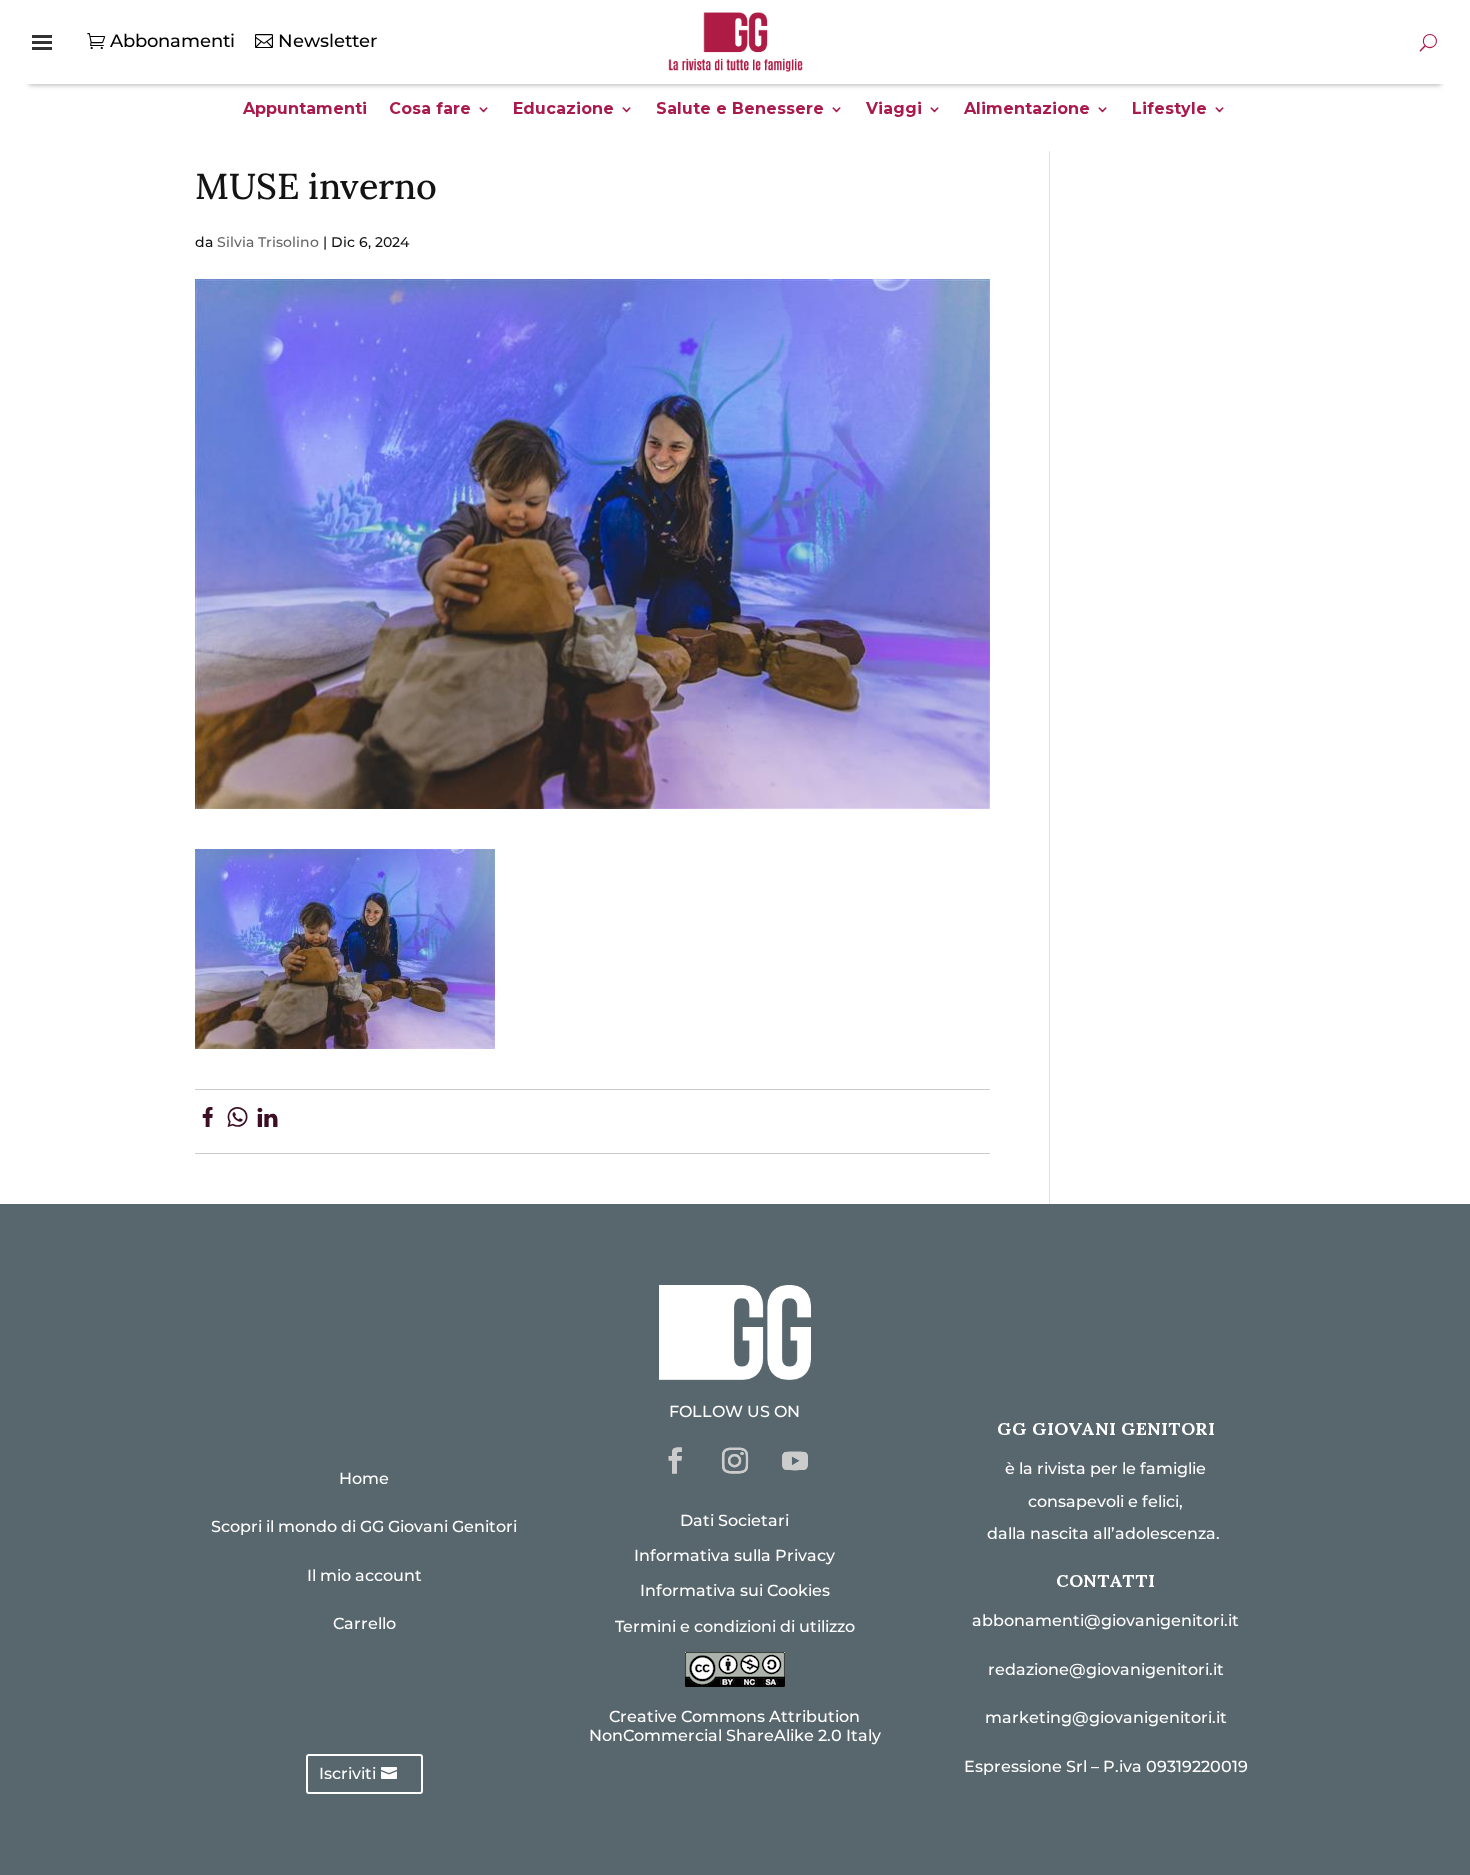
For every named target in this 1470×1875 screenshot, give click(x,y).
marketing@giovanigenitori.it (1106, 1717)
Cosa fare (430, 110)
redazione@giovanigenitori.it (1106, 1669)
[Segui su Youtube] (795, 1461)
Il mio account (364, 1575)
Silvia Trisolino (268, 242)
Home (364, 1478)
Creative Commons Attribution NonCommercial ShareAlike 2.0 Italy (735, 1726)
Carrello (364, 1623)
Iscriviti (347, 1773)
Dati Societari (734, 1520)
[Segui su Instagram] (735, 1461)
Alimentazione (1027, 110)
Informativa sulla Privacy (734, 1555)
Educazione (563, 110)
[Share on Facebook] (207, 1121)
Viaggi (894, 110)
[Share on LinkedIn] (267, 1121)
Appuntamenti (305, 110)
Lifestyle (1169, 110)
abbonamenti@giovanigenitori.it (1105, 1620)
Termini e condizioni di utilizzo (735, 1626)
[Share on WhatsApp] (237, 1121)
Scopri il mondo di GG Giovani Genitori (364, 1526)
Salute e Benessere (740, 110)
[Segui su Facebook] (675, 1461)
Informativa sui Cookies (735, 1590)
